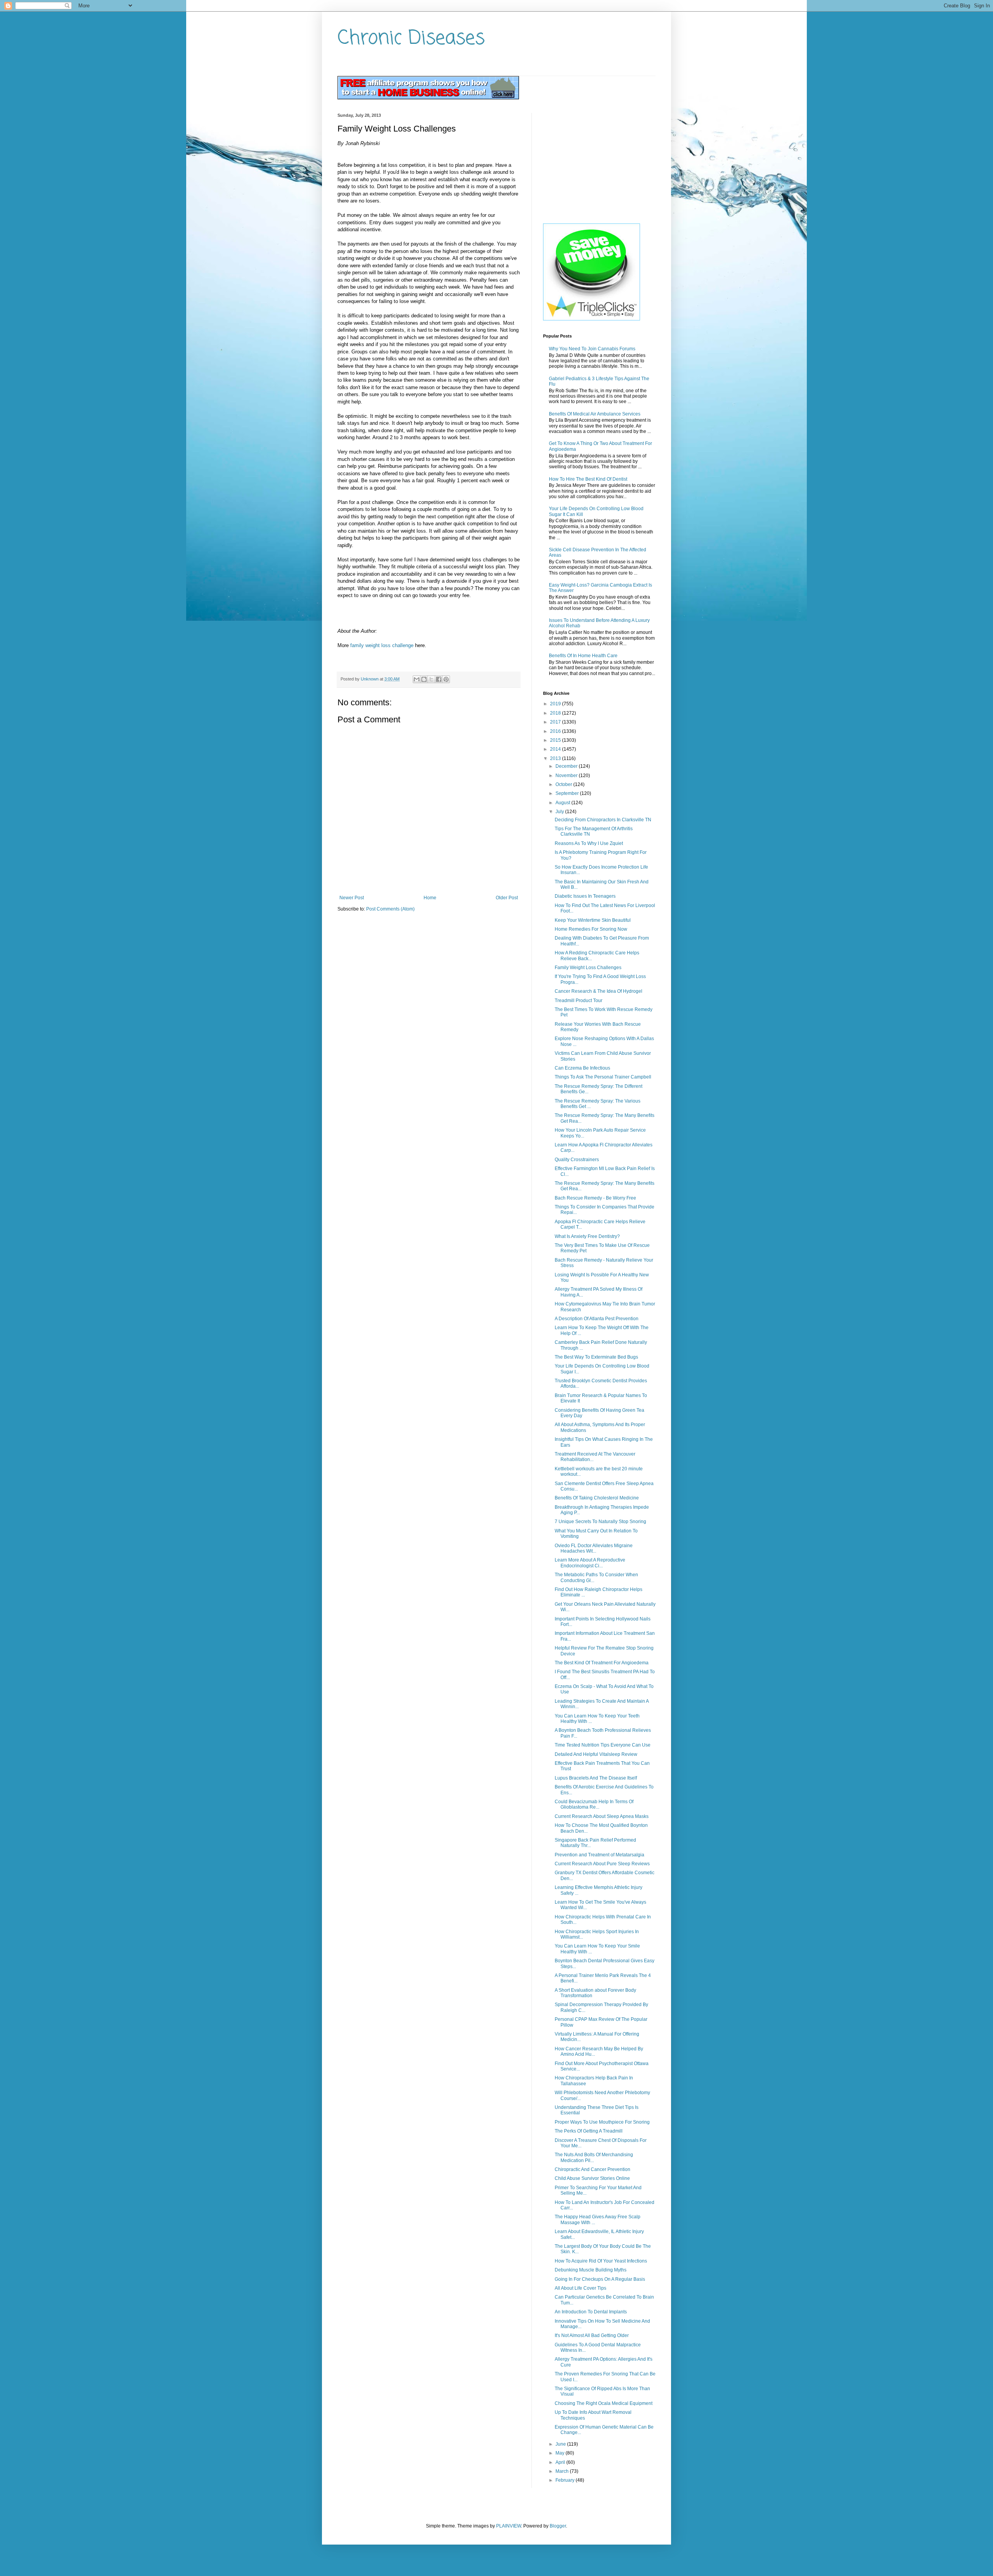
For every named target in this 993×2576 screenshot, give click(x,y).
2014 (556, 749)
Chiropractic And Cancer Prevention (593, 2169)
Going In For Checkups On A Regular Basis (600, 2279)
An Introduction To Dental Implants (591, 2312)
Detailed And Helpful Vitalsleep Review (596, 1754)
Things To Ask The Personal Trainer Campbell (603, 1077)
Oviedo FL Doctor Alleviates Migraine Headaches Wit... (594, 1548)
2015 (556, 740)
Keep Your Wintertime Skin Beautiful (593, 920)
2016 (556, 731)
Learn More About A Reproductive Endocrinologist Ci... (590, 1563)
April (561, 2462)
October (564, 784)
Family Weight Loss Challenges (588, 968)
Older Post (507, 898)
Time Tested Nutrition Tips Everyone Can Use (603, 1745)
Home (430, 898)
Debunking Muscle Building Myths (591, 2270)
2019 (556, 704)
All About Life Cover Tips (580, 2288)
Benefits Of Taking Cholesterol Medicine (597, 1498)
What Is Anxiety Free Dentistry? (587, 1236)
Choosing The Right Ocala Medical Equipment (604, 2403)
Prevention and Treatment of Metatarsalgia (599, 1855)
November (567, 776)
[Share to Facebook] (439, 679)
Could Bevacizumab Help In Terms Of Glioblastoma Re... (594, 1804)
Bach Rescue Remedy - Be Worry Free (595, 1198)
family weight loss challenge (382, 645)
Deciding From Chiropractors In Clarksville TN (603, 820)
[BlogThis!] (424, 679)
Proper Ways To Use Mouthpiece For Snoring (602, 2122)
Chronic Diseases (411, 39)
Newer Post (352, 898)
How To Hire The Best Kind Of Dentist (588, 479)
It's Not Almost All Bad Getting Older (592, 2335)
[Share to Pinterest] (446, 679)
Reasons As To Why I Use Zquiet (589, 843)
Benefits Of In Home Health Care (583, 656)
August (563, 803)
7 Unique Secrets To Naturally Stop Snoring (600, 1522)
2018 (556, 713)
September (568, 793)
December (567, 766)
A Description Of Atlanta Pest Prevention (597, 1319)
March (563, 2471)
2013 (556, 758)
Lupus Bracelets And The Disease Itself (596, 1778)
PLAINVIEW (509, 2526)
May (561, 2453)
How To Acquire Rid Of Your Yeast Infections (601, 2261)
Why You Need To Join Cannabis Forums (592, 349)
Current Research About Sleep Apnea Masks (602, 1816)
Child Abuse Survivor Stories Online (592, 2178)
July (560, 812)
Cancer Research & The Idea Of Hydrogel (599, 991)
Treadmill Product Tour (579, 1001)
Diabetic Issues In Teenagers (585, 896)
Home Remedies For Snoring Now (591, 929)
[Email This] (417, 679)
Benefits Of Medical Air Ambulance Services (595, 414)
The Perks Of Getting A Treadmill (589, 2131)
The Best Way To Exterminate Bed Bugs (596, 1357)
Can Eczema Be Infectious (582, 1068)
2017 (556, 722)
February (566, 2480)
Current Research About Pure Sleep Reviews (602, 1864)
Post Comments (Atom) (390, 909)
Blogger (558, 2526)
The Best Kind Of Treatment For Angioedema (602, 1663)
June (561, 2444)
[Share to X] (431, 679)
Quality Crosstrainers (577, 1160)
